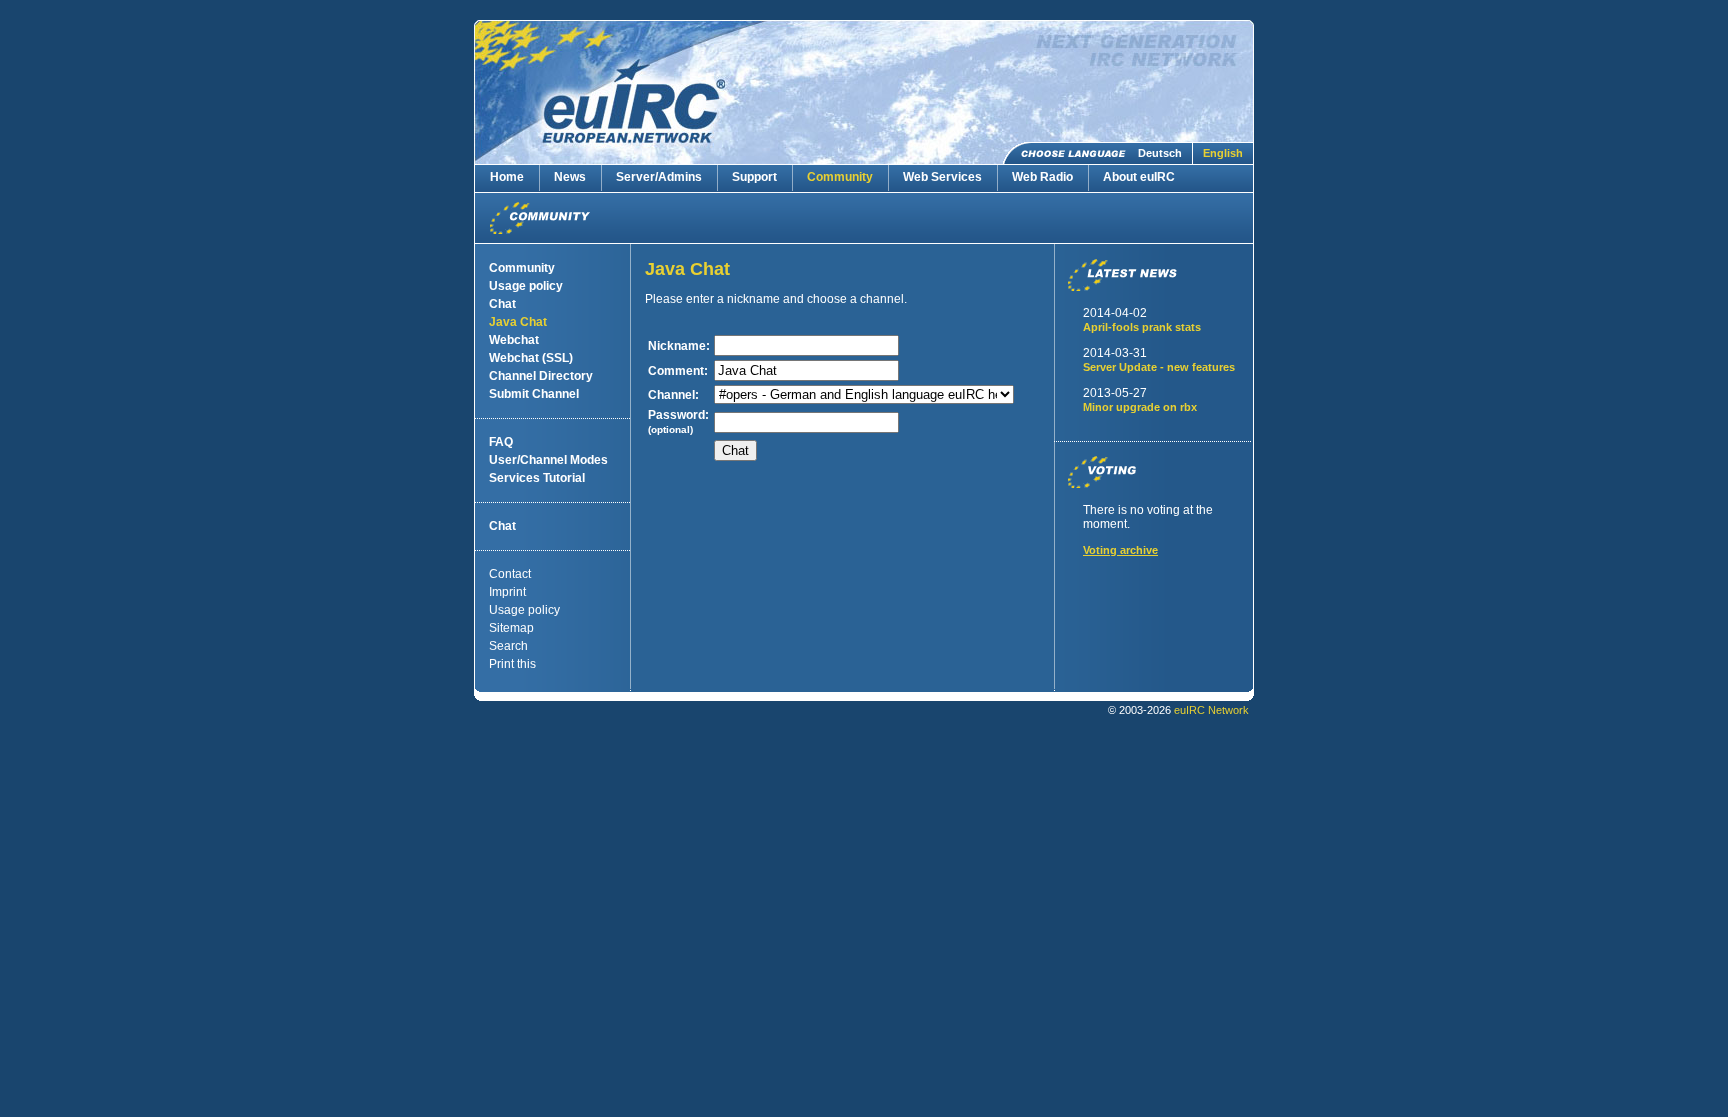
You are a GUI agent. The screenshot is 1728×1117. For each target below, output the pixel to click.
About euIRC (1139, 177)
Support (754, 177)
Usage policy (526, 286)
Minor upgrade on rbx (1140, 407)
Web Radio (1042, 177)
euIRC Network (1211, 710)
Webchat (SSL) (531, 358)
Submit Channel (534, 394)
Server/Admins (659, 177)
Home (507, 177)
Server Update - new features (1159, 367)
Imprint (507, 592)
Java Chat (518, 322)
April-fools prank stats (1142, 327)
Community (840, 177)
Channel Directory (541, 376)
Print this (512, 664)
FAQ (501, 442)
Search (508, 646)
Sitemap (511, 628)
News (570, 177)
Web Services (942, 177)
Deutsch (1160, 153)
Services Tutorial (537, 478)
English (1223, 153)
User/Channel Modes (548, 460)
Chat (502, 304)
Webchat (514, 340)
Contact (510, 574)
